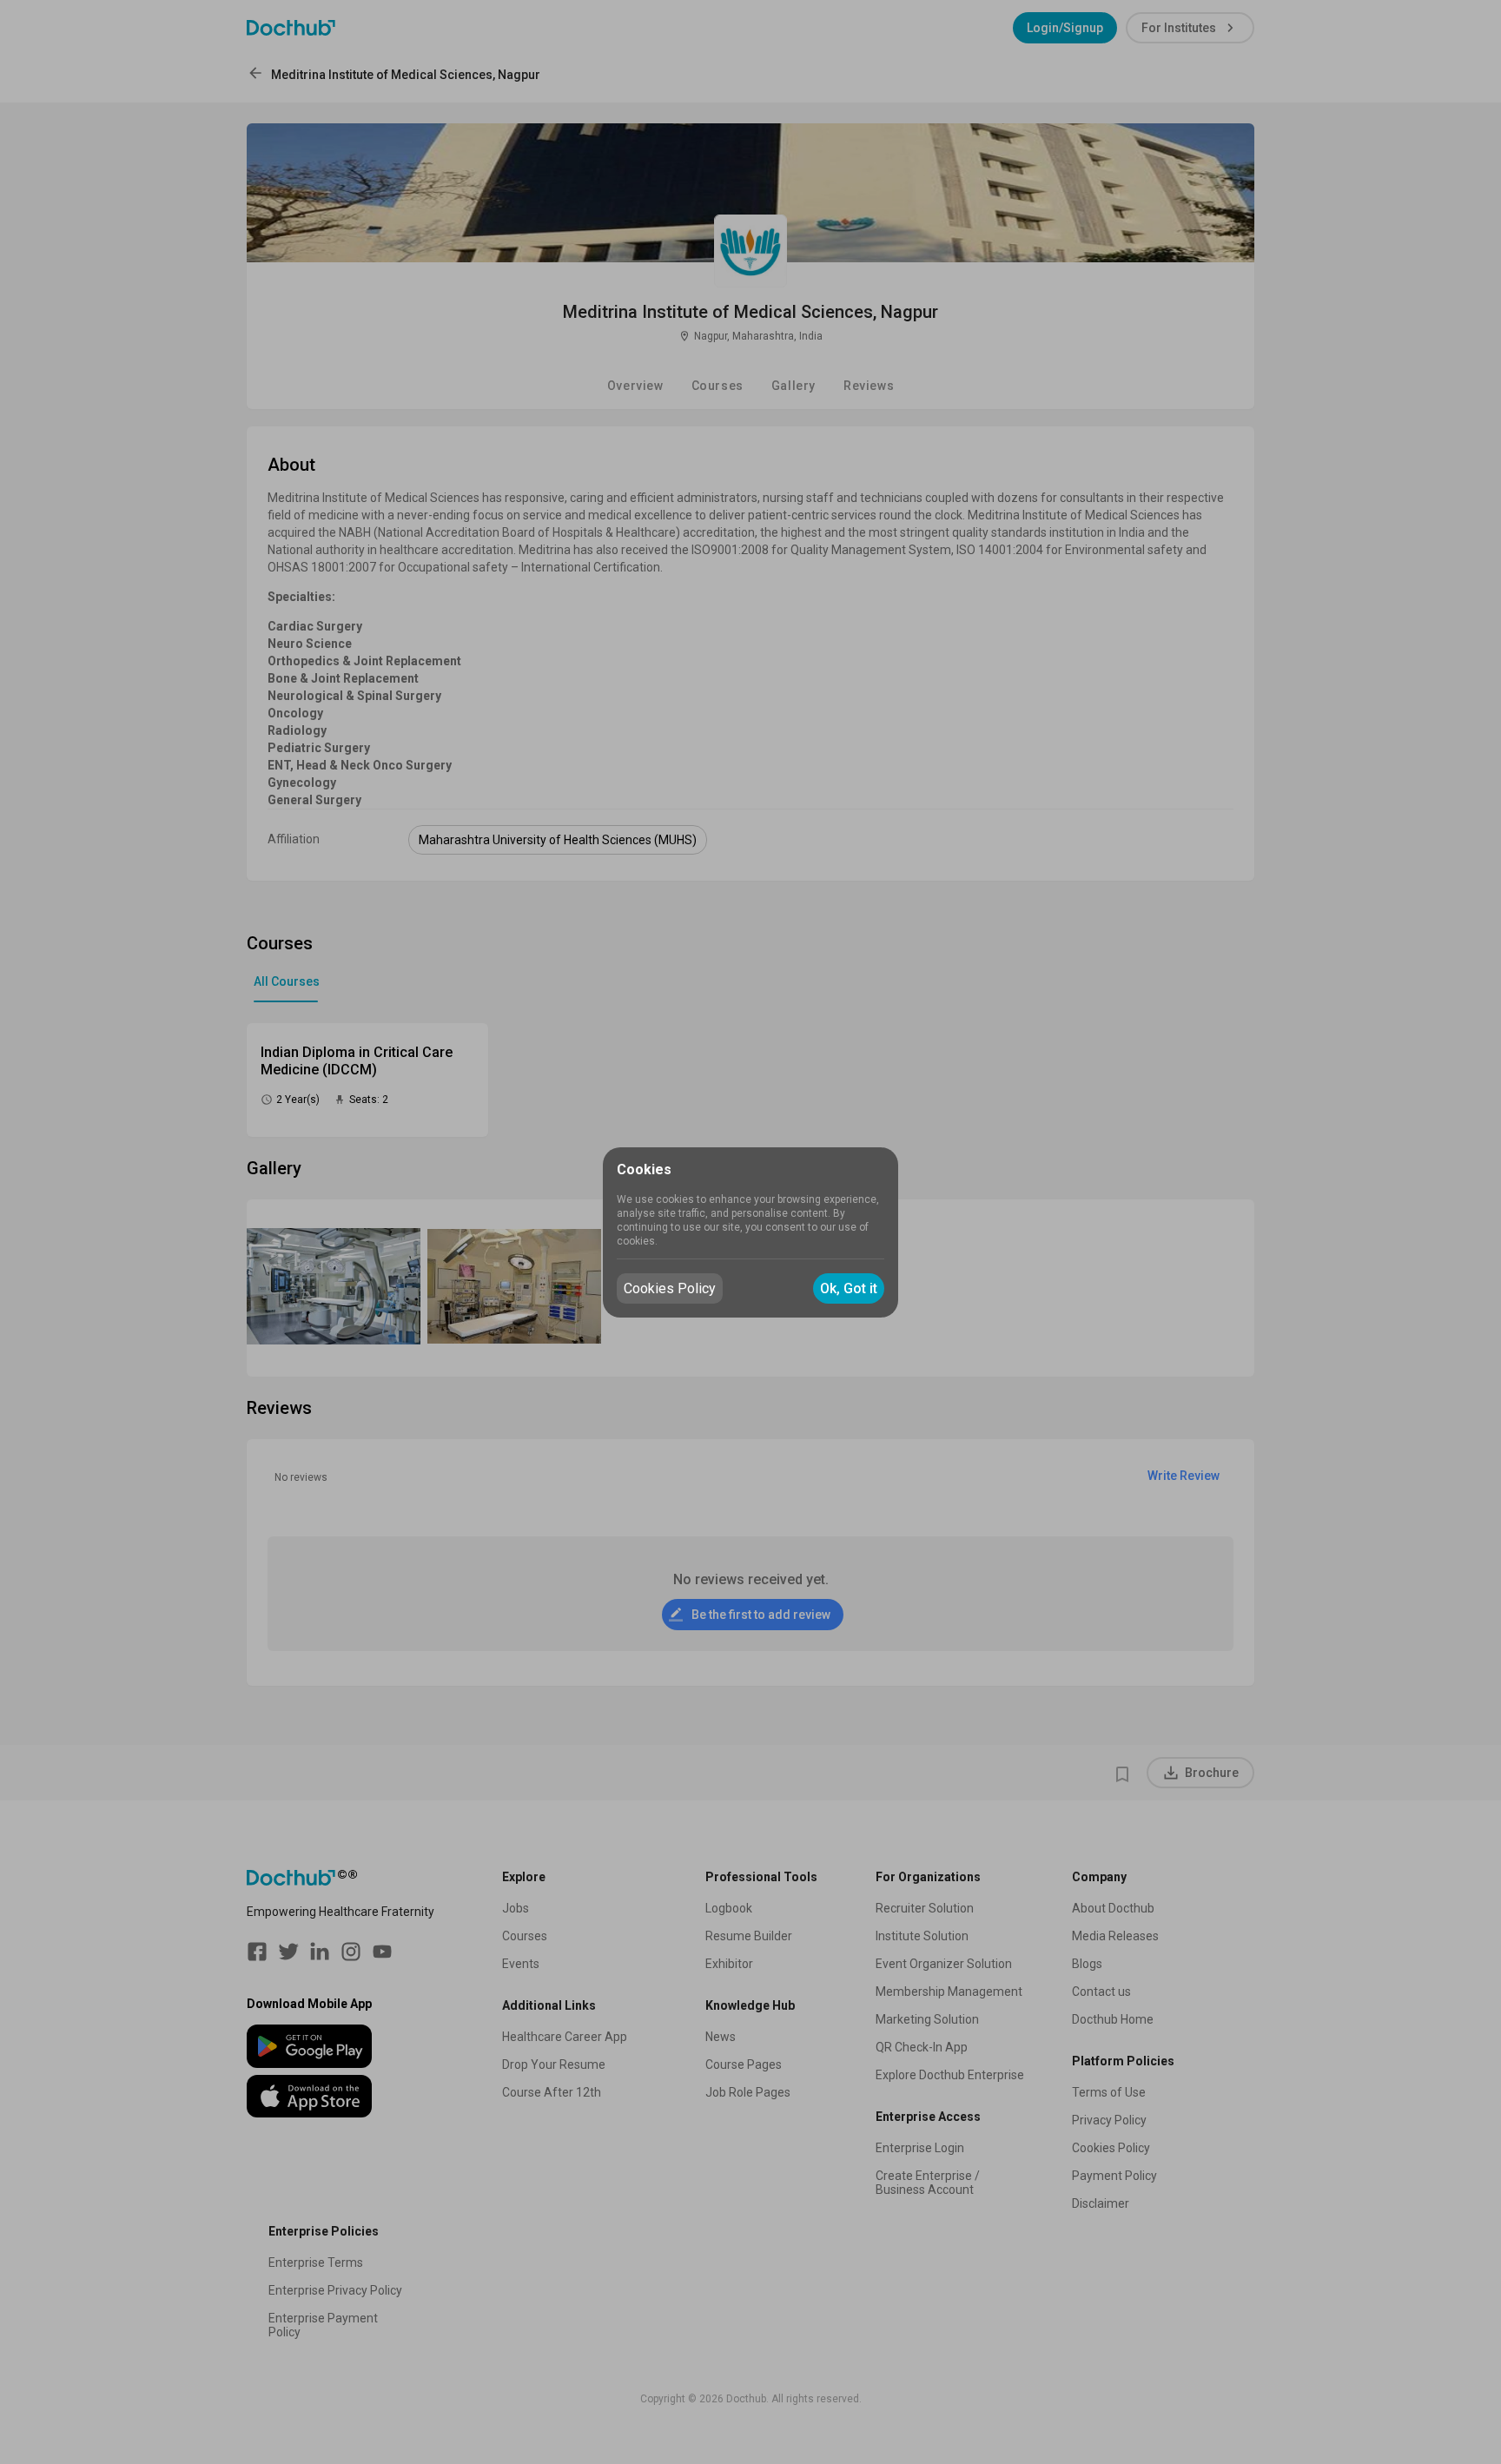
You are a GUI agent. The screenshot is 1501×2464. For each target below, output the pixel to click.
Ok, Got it (849, 1288)
